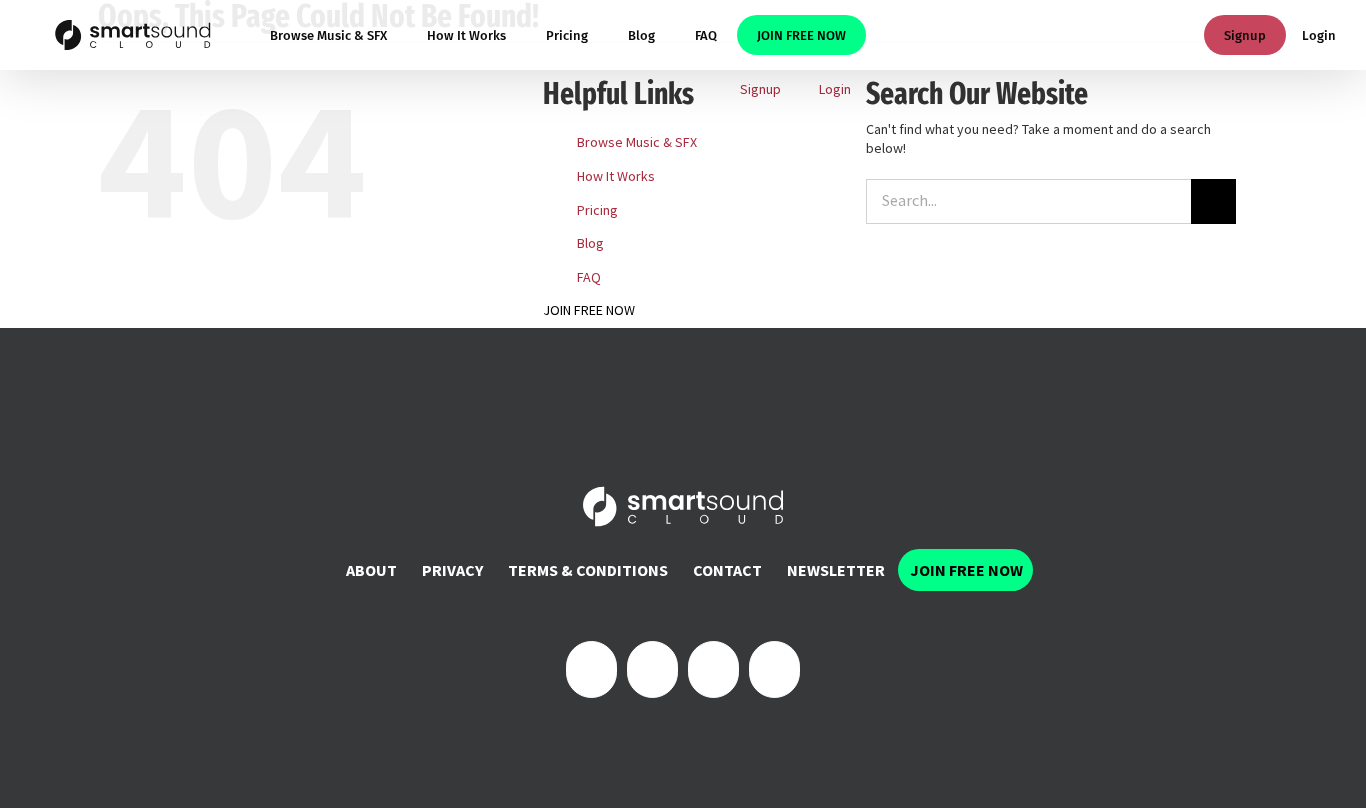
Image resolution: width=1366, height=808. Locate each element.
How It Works (616, 176)
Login (1319, 35)
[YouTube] (774, 669)
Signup (1245, 35)
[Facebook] (591, 669)
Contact (727, 570)
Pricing (597, 210)
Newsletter (836, 570)
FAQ (589, 277)
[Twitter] (652, 669)
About (371, 570)
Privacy (452, 570)
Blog (590, 243)
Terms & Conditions (588, 570)
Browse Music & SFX (637, 142)
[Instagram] (713, 669)
